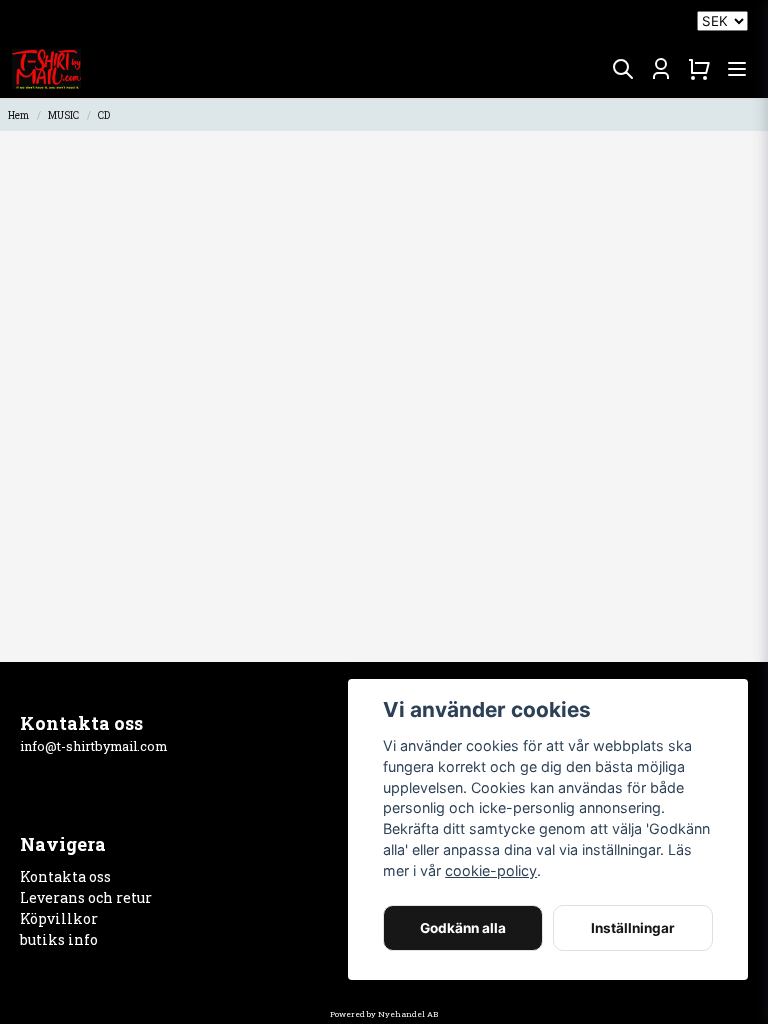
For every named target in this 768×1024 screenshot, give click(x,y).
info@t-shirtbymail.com (93, 746)
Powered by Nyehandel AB (384, 1014)
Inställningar (633, 928)
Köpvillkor (59, 918)
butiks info (59, 939)
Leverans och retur (86, 897)
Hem (18, 115)
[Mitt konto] (661, 69)
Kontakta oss (65, 876)
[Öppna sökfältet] (623, 69)
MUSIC (63, 115)
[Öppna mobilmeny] (737, 69)
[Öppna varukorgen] (699, 69)
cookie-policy (491, 870)
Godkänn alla (463, 928)
